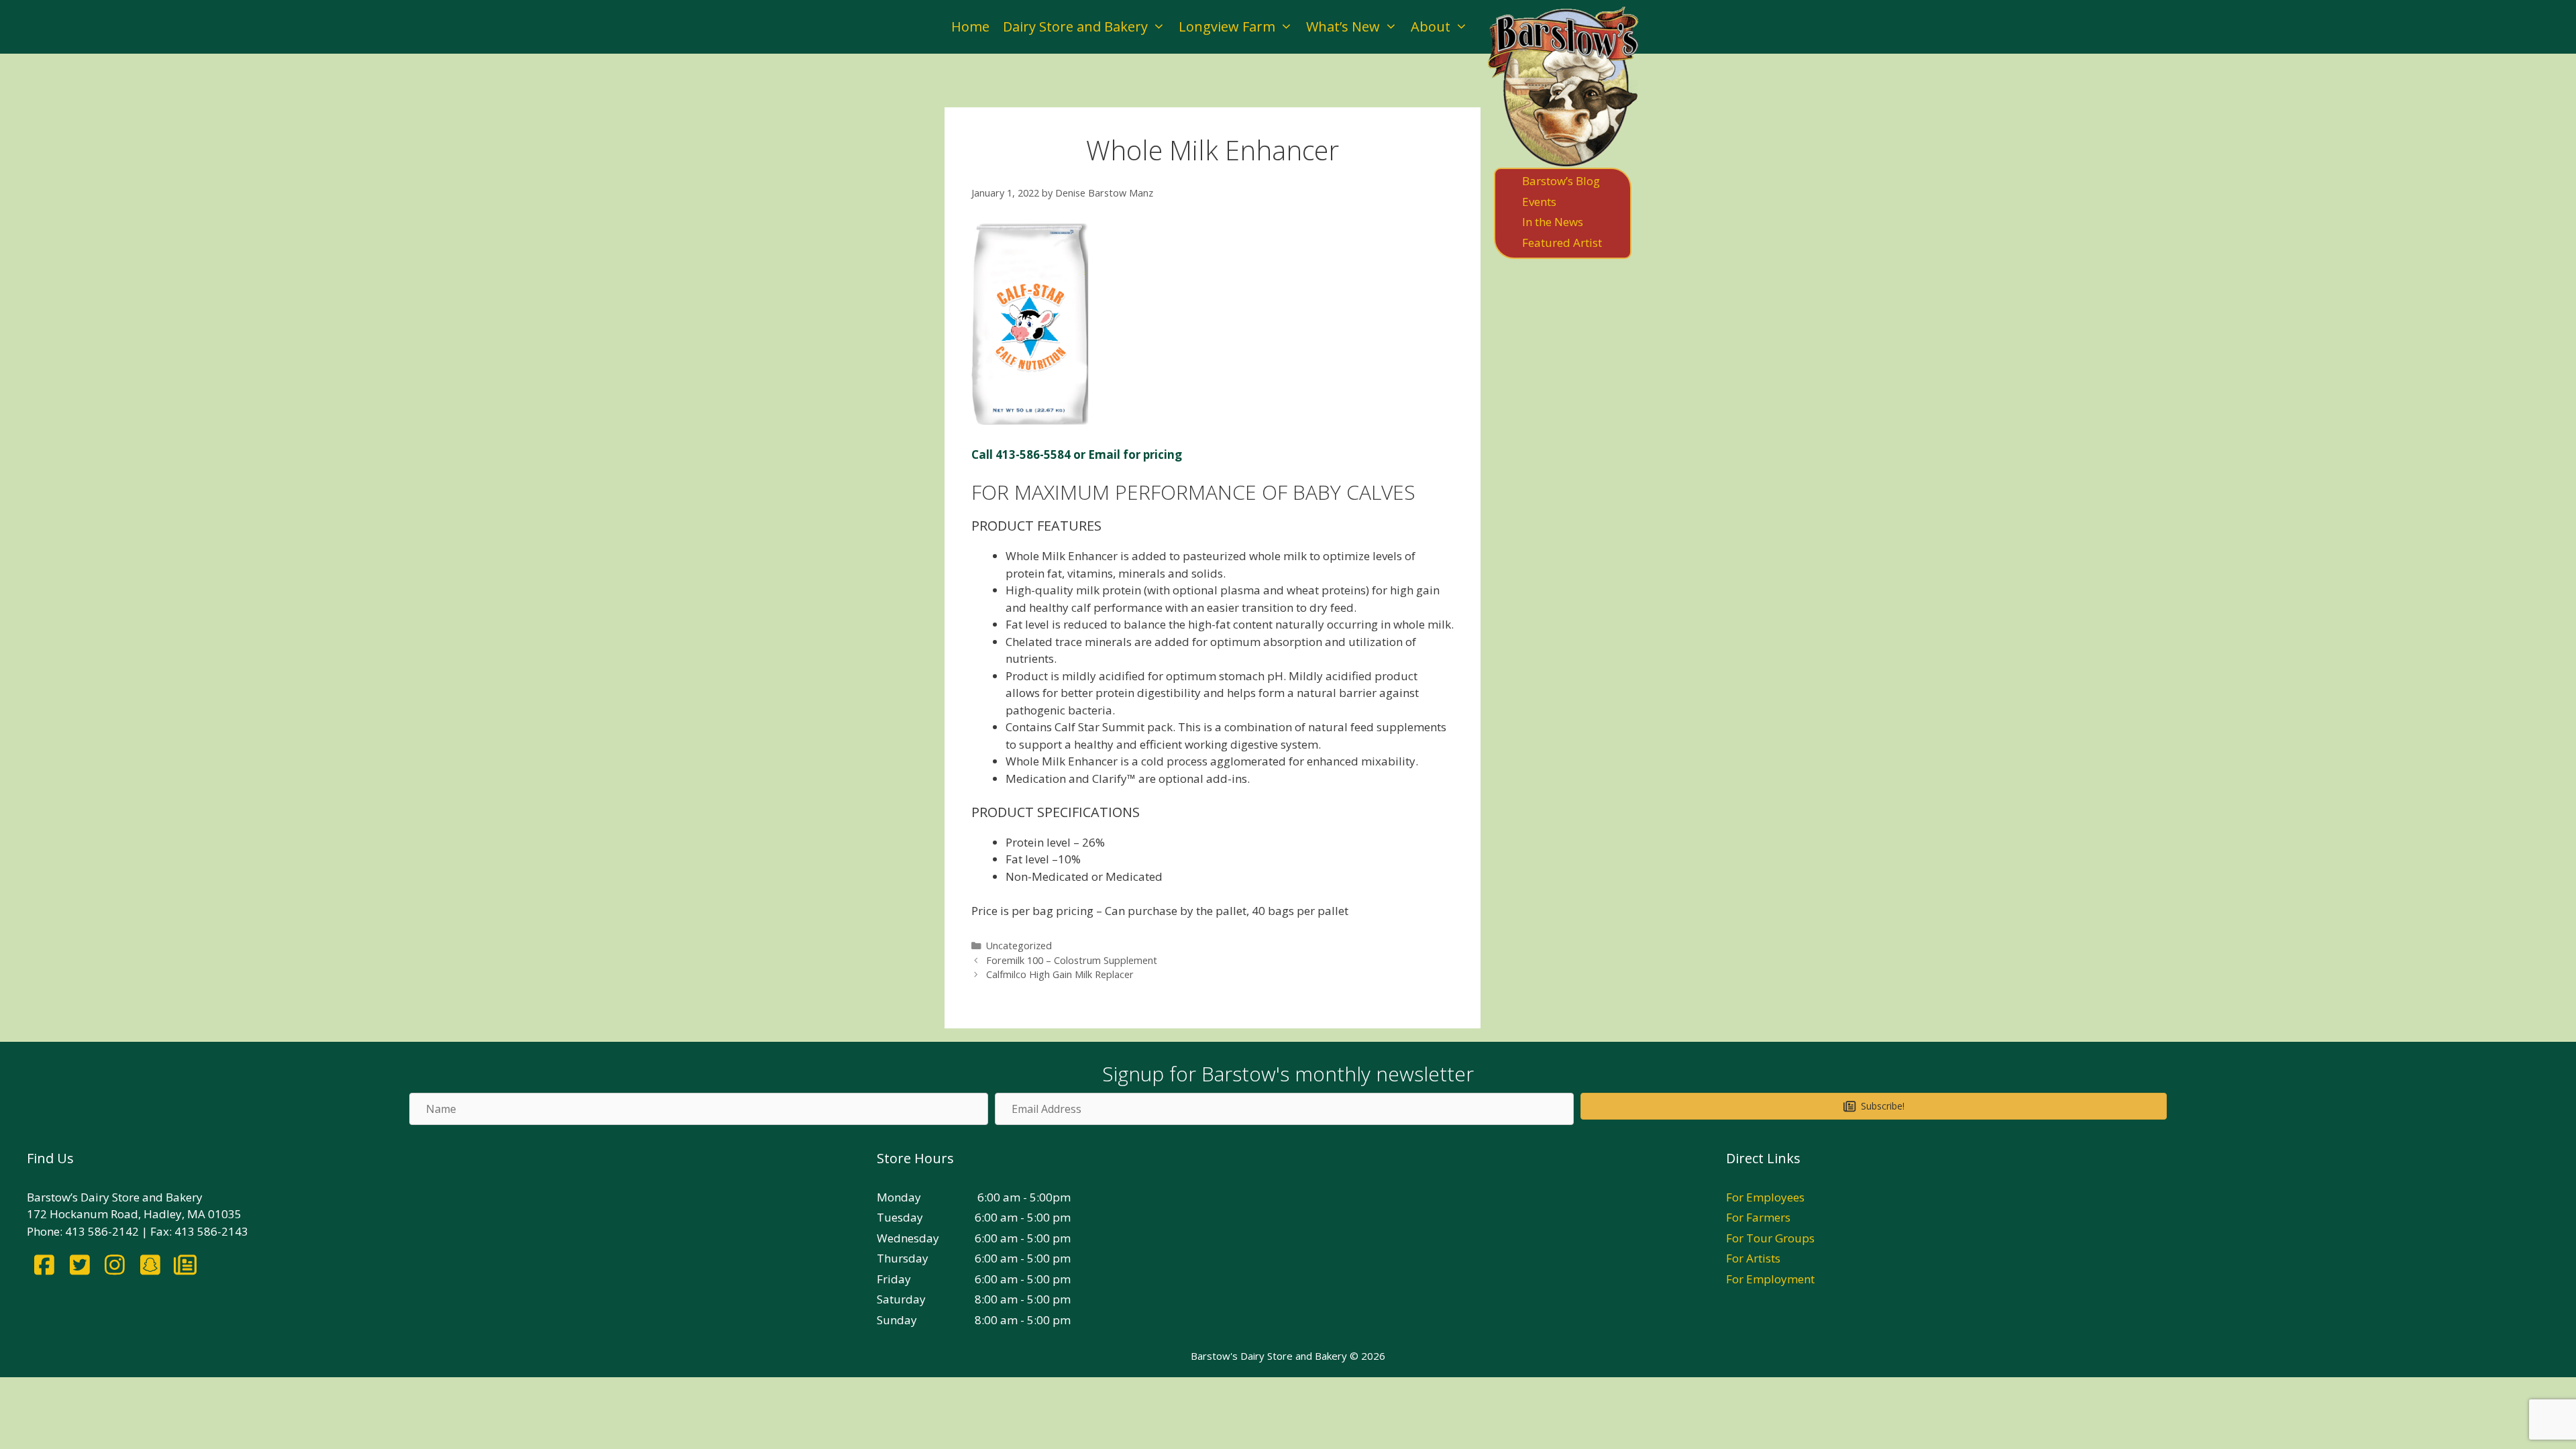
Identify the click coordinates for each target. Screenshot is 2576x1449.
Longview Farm (1227, 26)
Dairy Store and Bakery (1075, 26)
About (1431, 26)
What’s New (1343, 26)
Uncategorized (1019, 946)
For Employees (1765, 1197)
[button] (1873, 1106)
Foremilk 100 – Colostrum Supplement (1072, 960)
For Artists (1753, 1258)
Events (1539, 202)
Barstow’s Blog (1561, 181)
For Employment (1770, 1279)
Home (970, 26)
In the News (1553, 222)
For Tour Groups (1770, 1238)
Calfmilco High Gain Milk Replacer (1060, 974)
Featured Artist (1562, 243)
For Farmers (1758, 1217)
